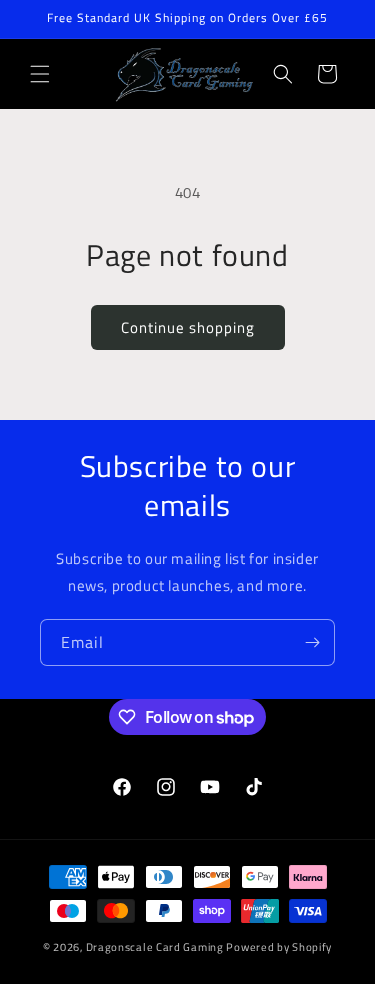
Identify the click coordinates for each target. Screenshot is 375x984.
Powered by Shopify (279, 947)
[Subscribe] (312, 642)
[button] (40, 74)
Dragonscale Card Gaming (155, 947)
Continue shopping (188, 327)
